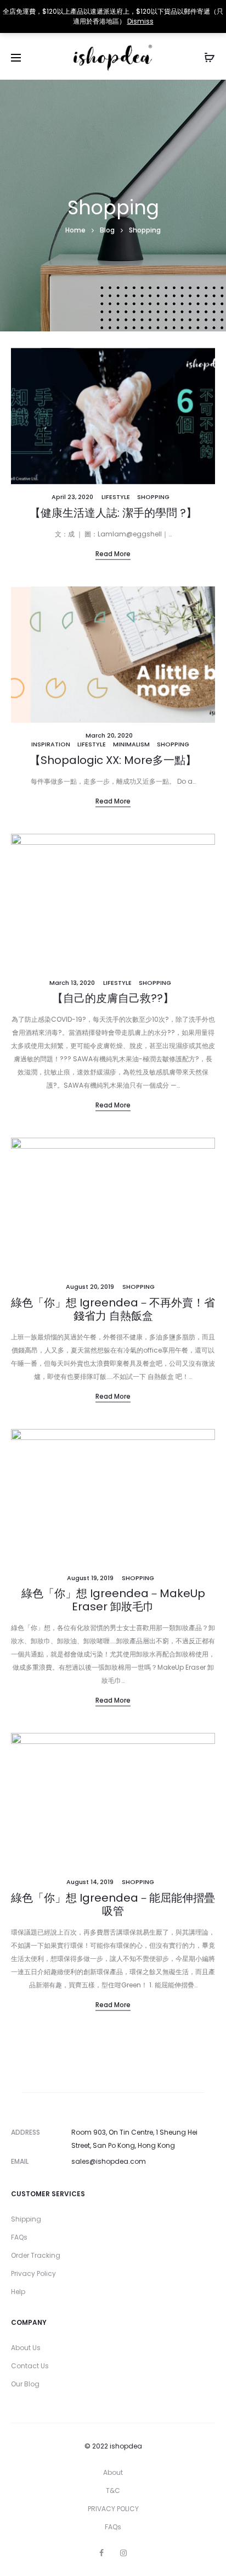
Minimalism (131, 744)
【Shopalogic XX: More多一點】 (113, 760)
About (113, 2472)
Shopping (153, 497)
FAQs (19, 2237)
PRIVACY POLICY (113, 2509)
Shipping (26, 2219)
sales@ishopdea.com (109, 2161)
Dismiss (140, 21)
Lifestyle (116, 497)
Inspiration (51, 744)
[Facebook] (101, 2553)
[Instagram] (123, 2553)
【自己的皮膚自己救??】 (113, 998)
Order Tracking (36, 2255)
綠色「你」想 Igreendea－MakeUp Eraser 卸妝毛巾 (113, 1600)
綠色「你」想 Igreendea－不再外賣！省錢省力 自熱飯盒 (113, 1309)
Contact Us (30, 2366)
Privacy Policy (33, 2273)
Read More (113, 554)
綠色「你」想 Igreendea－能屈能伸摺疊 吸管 (113, 1904)
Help (18, 2292)
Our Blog (25, 2384)
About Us (26, 2348)
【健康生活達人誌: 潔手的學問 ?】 (113, 513)
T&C (113, 2491)
